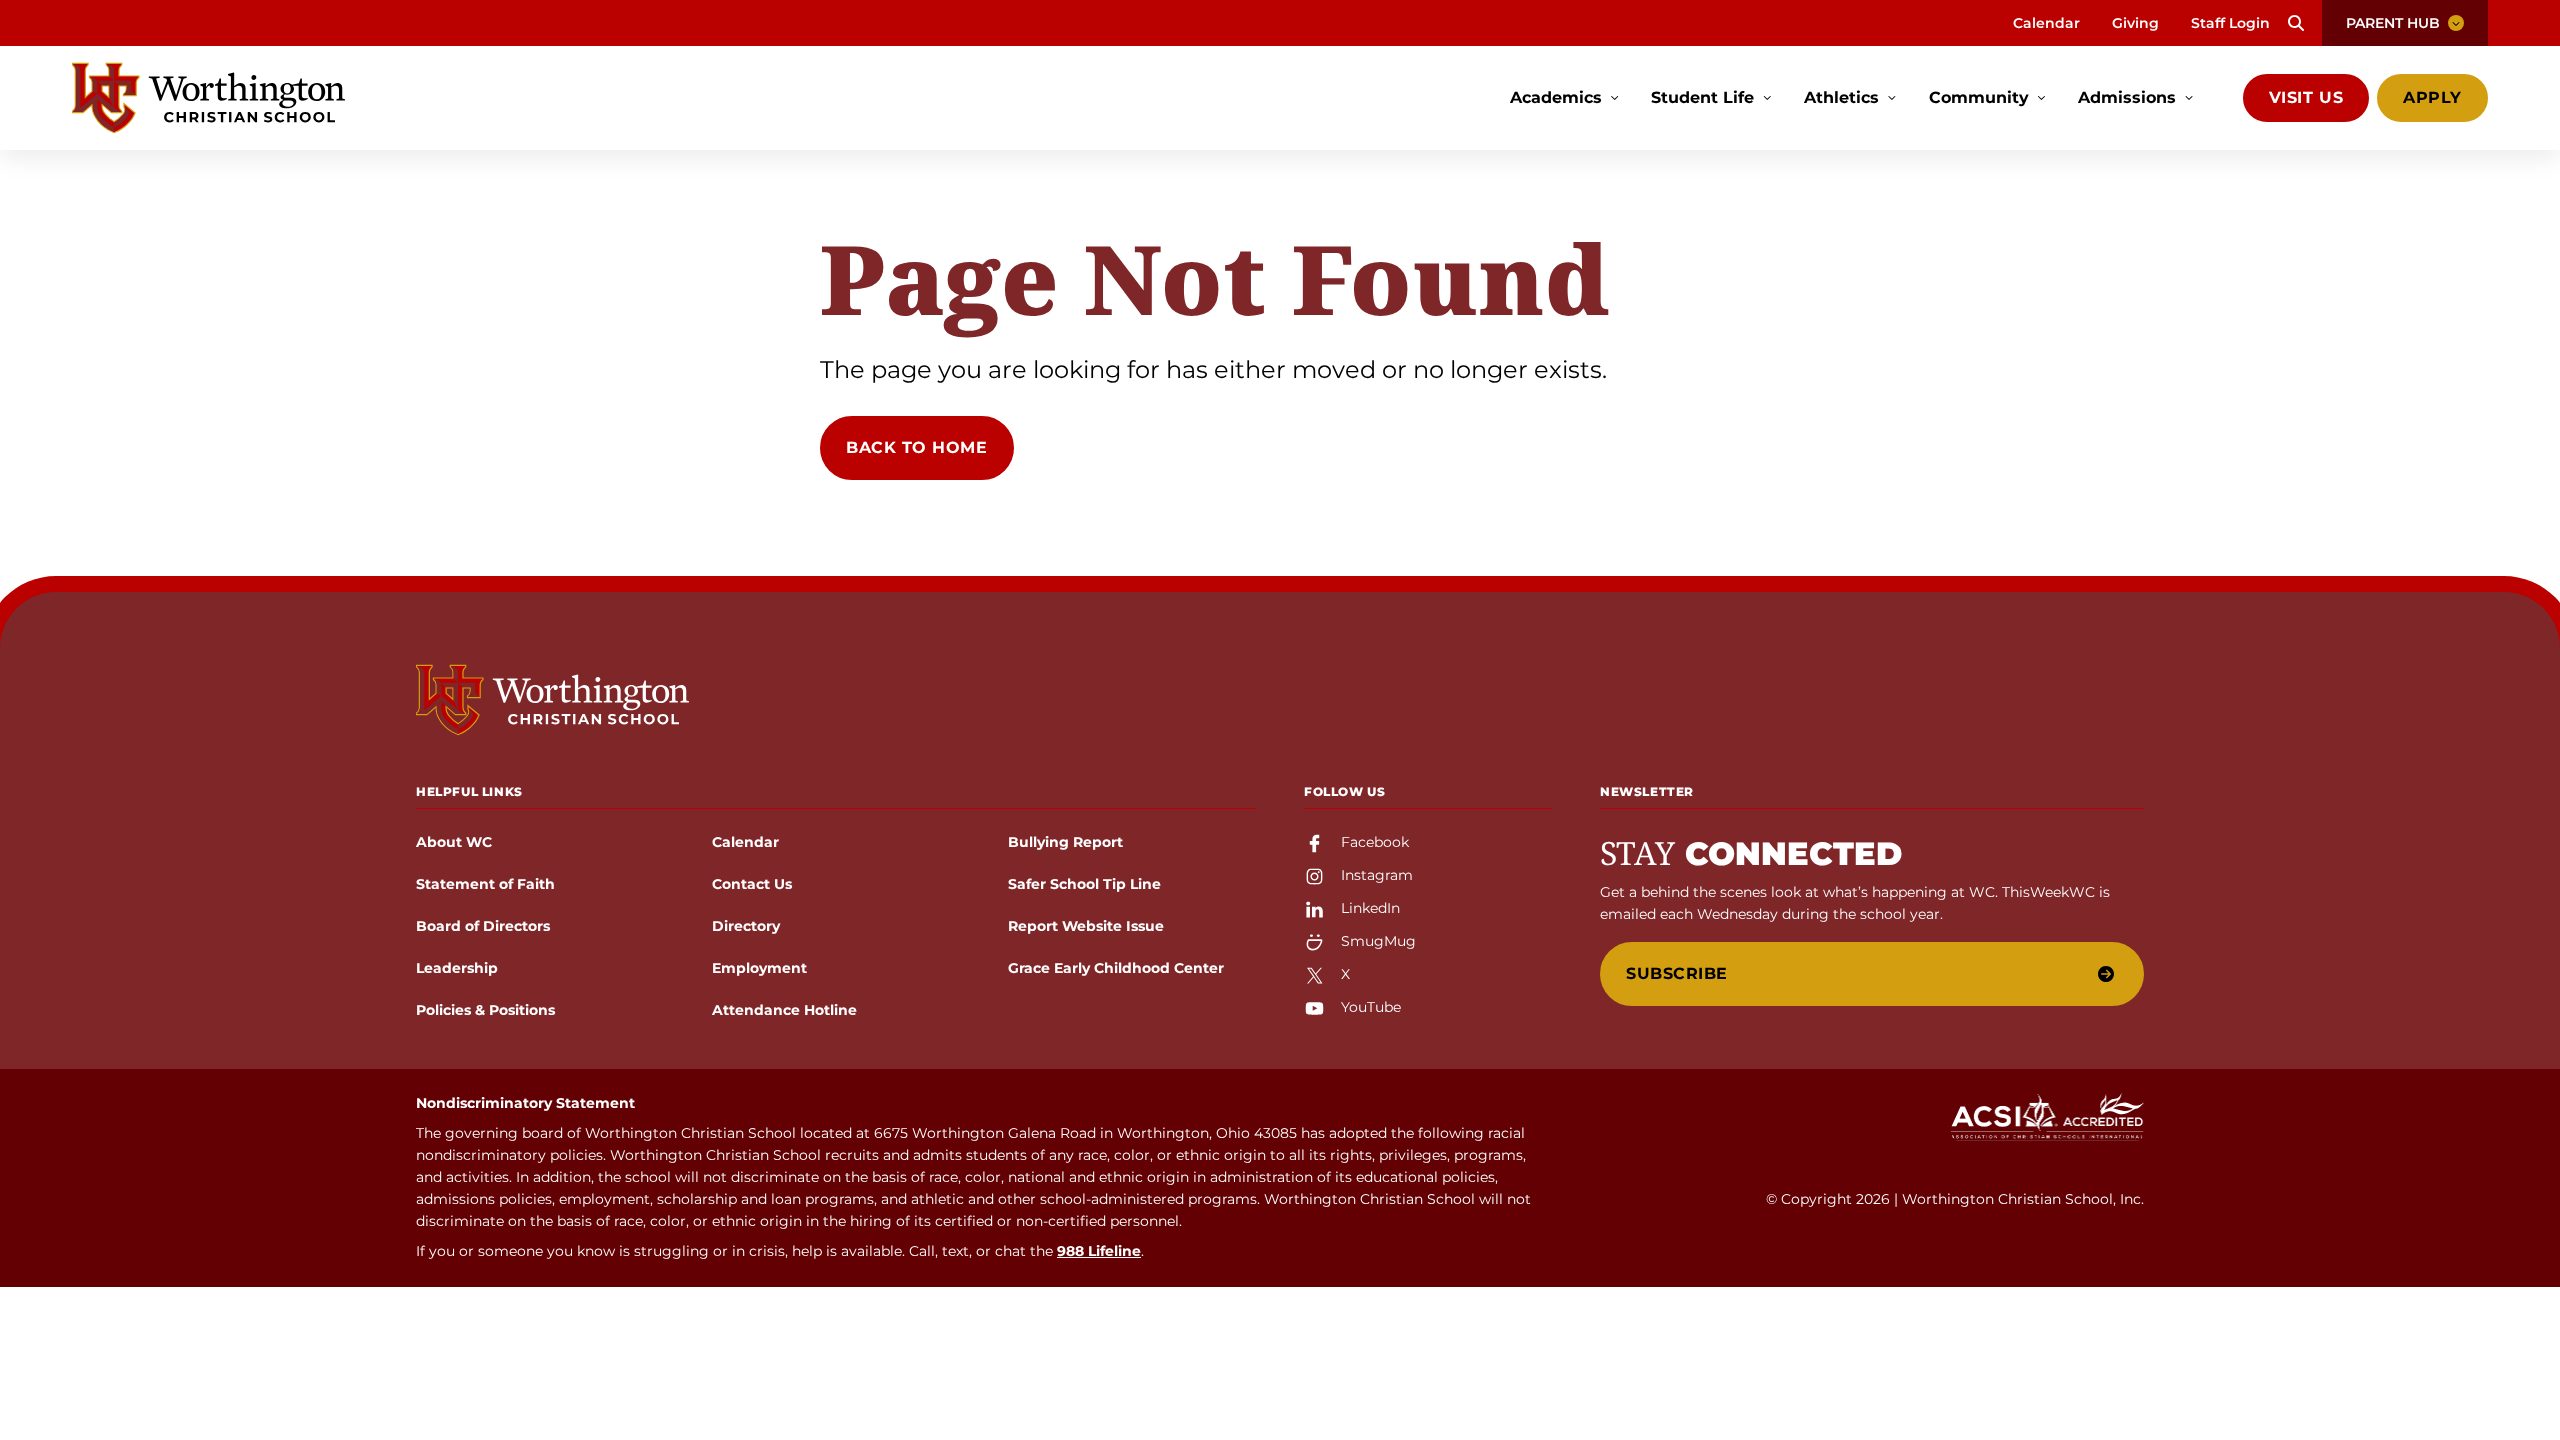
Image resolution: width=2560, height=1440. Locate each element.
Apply (2432, 97)
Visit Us (2306, 97)
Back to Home (917, 447)
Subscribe (1677, 973)
